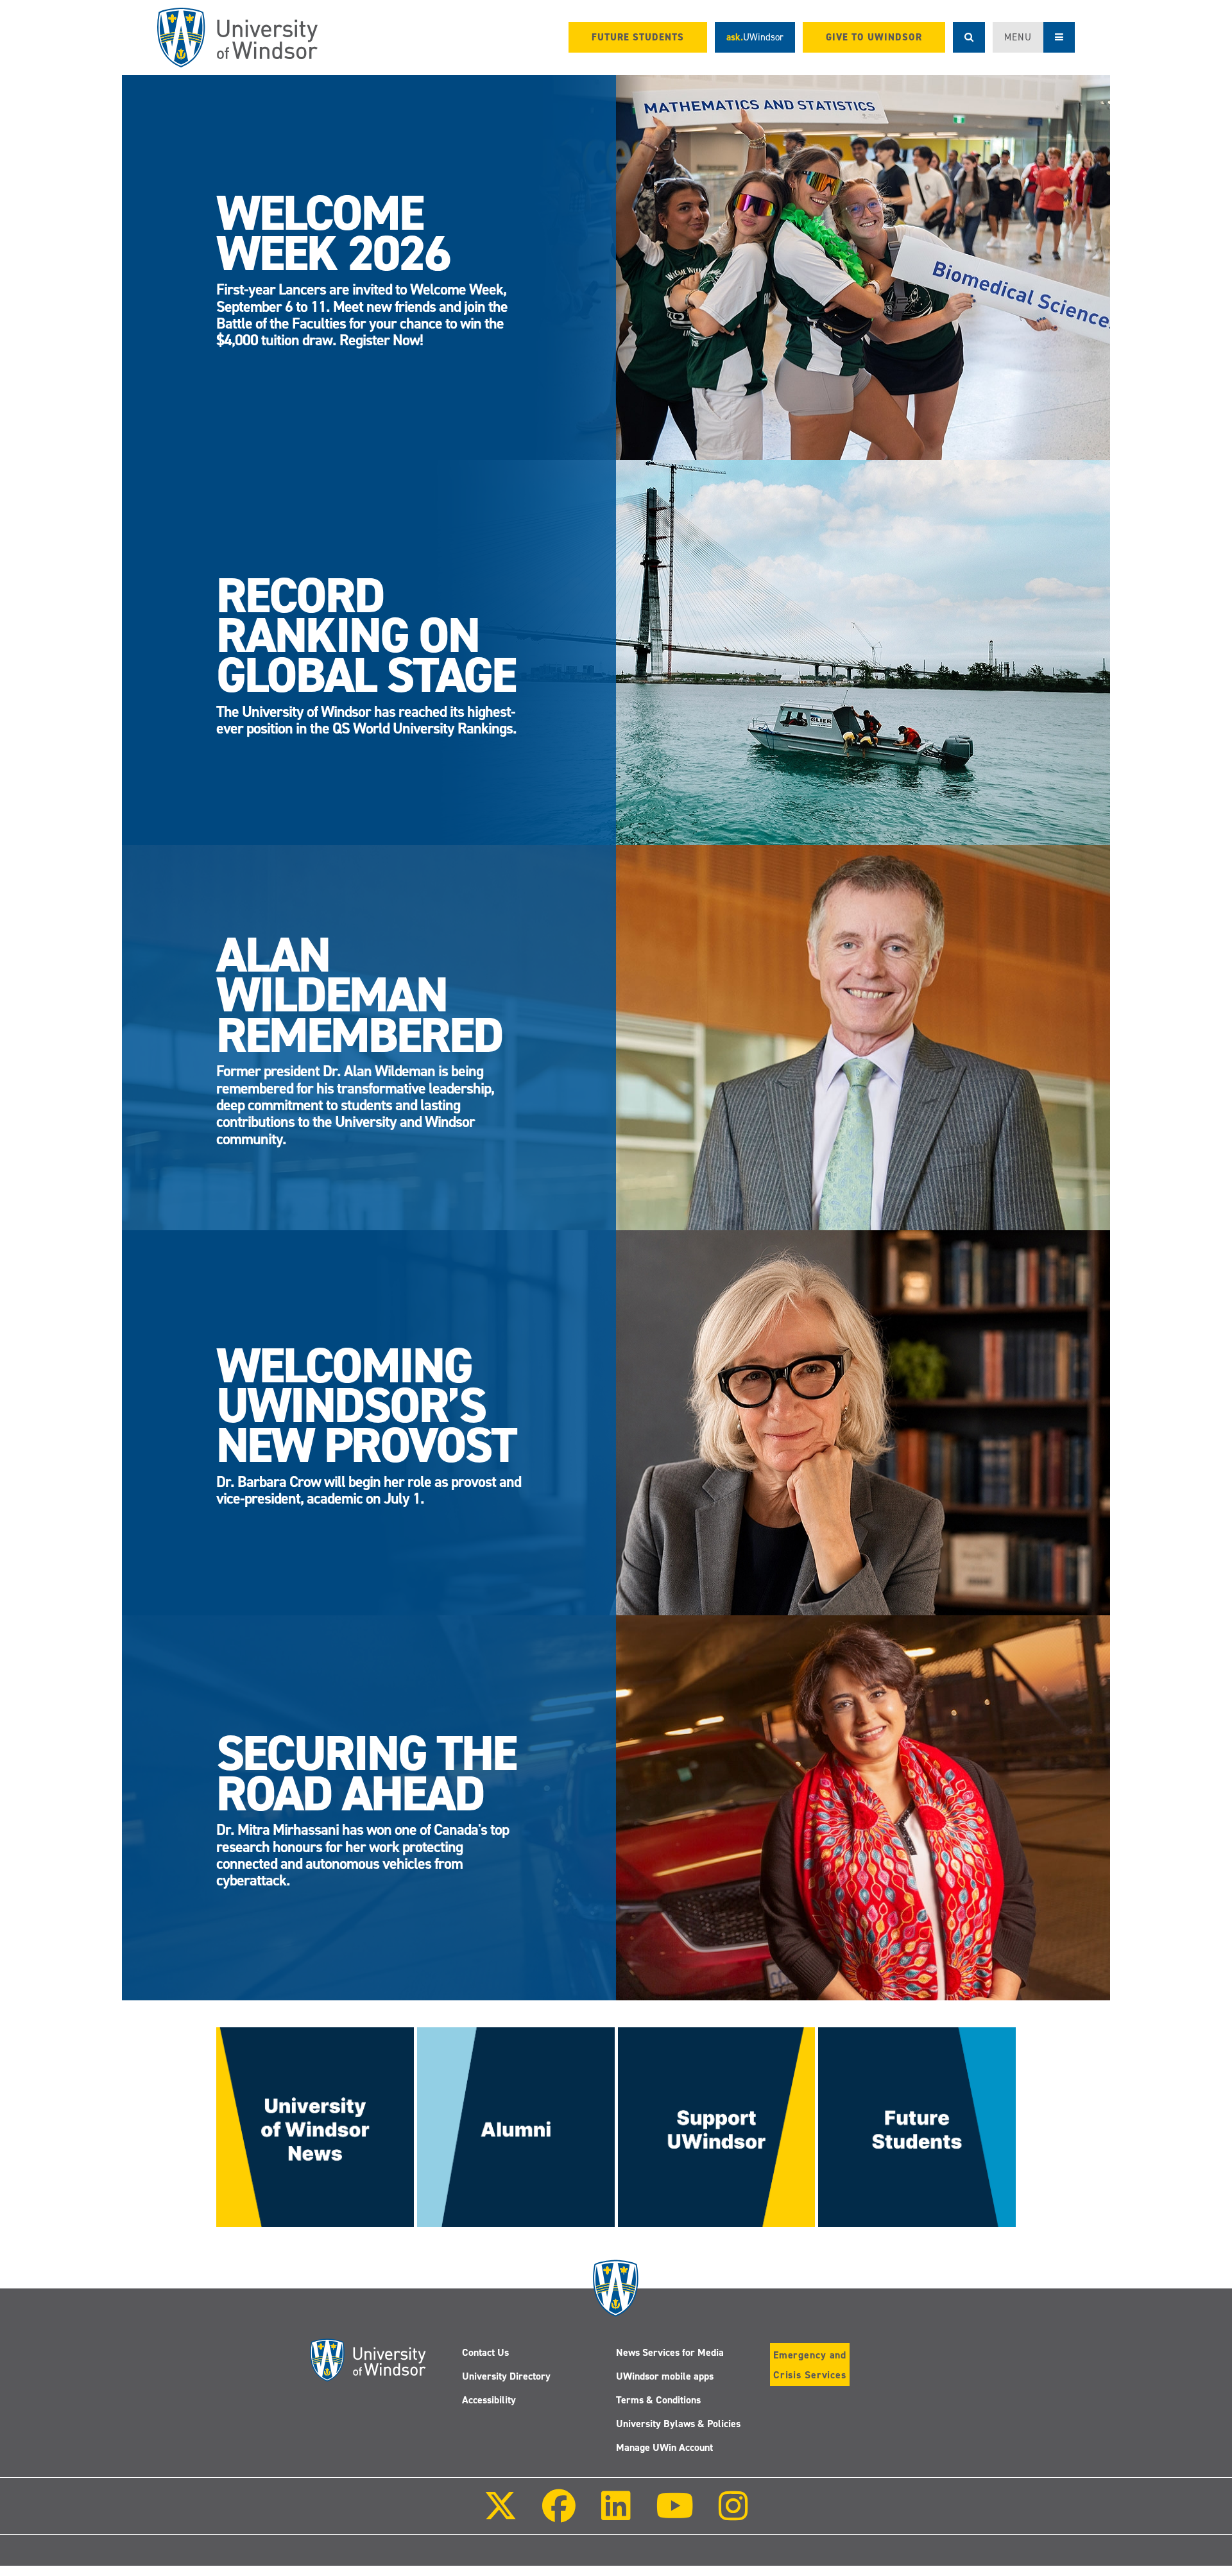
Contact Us (485, 2352)
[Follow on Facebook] (559, 2515)
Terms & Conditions (658, 2400)
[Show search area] (969, 37)
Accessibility (489, 2400)
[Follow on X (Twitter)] (501, 2515)
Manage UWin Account (664, 2447)
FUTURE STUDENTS (638, 37)
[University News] (315, 2126)
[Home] (237, 38)
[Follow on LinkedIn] (615, 2515)
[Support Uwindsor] (717, 2126)
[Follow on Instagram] (733, 2515)
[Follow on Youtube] (675, 2515)
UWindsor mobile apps (665, 2376)
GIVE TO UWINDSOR (874, 37)
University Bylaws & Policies (678, 2424)
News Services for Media (670, 2352)
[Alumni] (516, 2126)
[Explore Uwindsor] (917, 2126)
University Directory (506, 2376)
